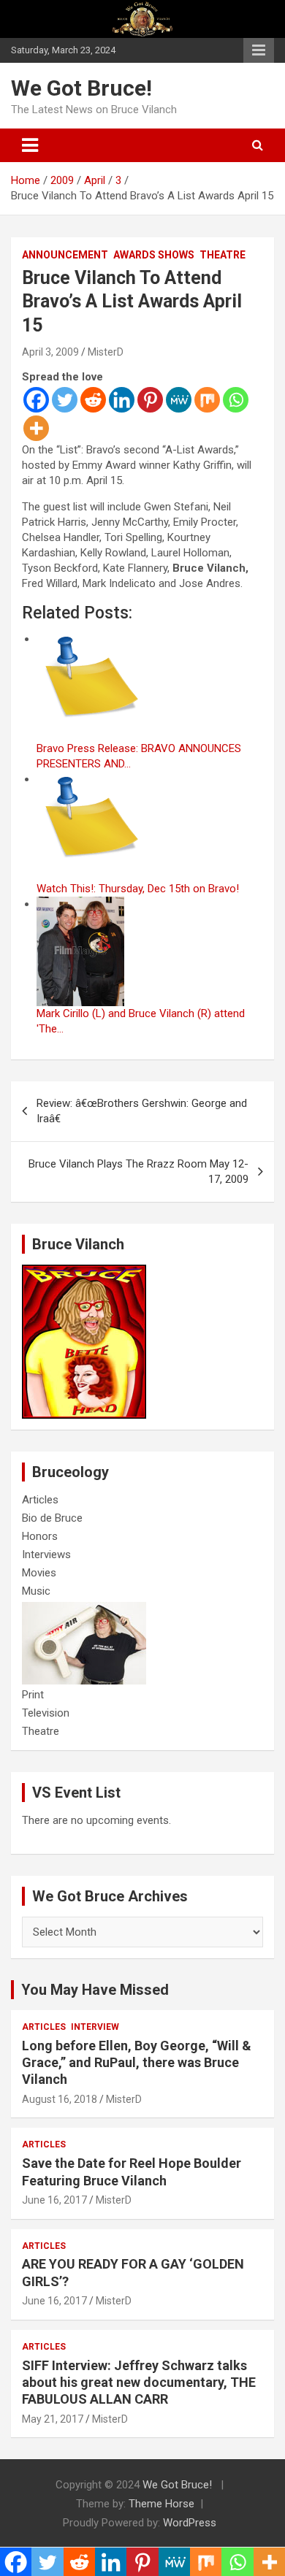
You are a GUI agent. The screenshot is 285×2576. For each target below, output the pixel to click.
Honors (40, 1536)
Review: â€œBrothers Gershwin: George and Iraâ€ (142, 1111)
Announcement (65, 255)
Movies (39, 1573)
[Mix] (207, 400)
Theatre (223, 255)
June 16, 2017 (54, 2200)
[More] (36, 428)
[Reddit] (93, 400)
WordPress (190, 2523)
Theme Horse (161, 2504)
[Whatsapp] (236, 400)
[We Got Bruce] (84, 1272)
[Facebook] (36, 400)
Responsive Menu (259, 50)
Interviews (46, 1555)
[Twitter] (65, 400)
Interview (95, 2027)
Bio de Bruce (52, 1518)
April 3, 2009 (50, 352)
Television (46, 1713)
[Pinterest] (150, 400)
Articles (40, 1500)
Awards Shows (154, 255)
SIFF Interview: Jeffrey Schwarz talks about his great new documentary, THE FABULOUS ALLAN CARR (139, 2383)
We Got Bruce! (81, 88)
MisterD (106, 352)
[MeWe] (179, 400)
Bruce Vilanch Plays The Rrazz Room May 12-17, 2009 (138, 1172)
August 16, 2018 (60, 2099)
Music (36, 1591)
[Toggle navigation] (30, 145)
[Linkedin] (122, 400)
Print (33, 1695)
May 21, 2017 (53, 2419)
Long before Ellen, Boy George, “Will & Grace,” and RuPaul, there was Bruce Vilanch (137, 2063)
